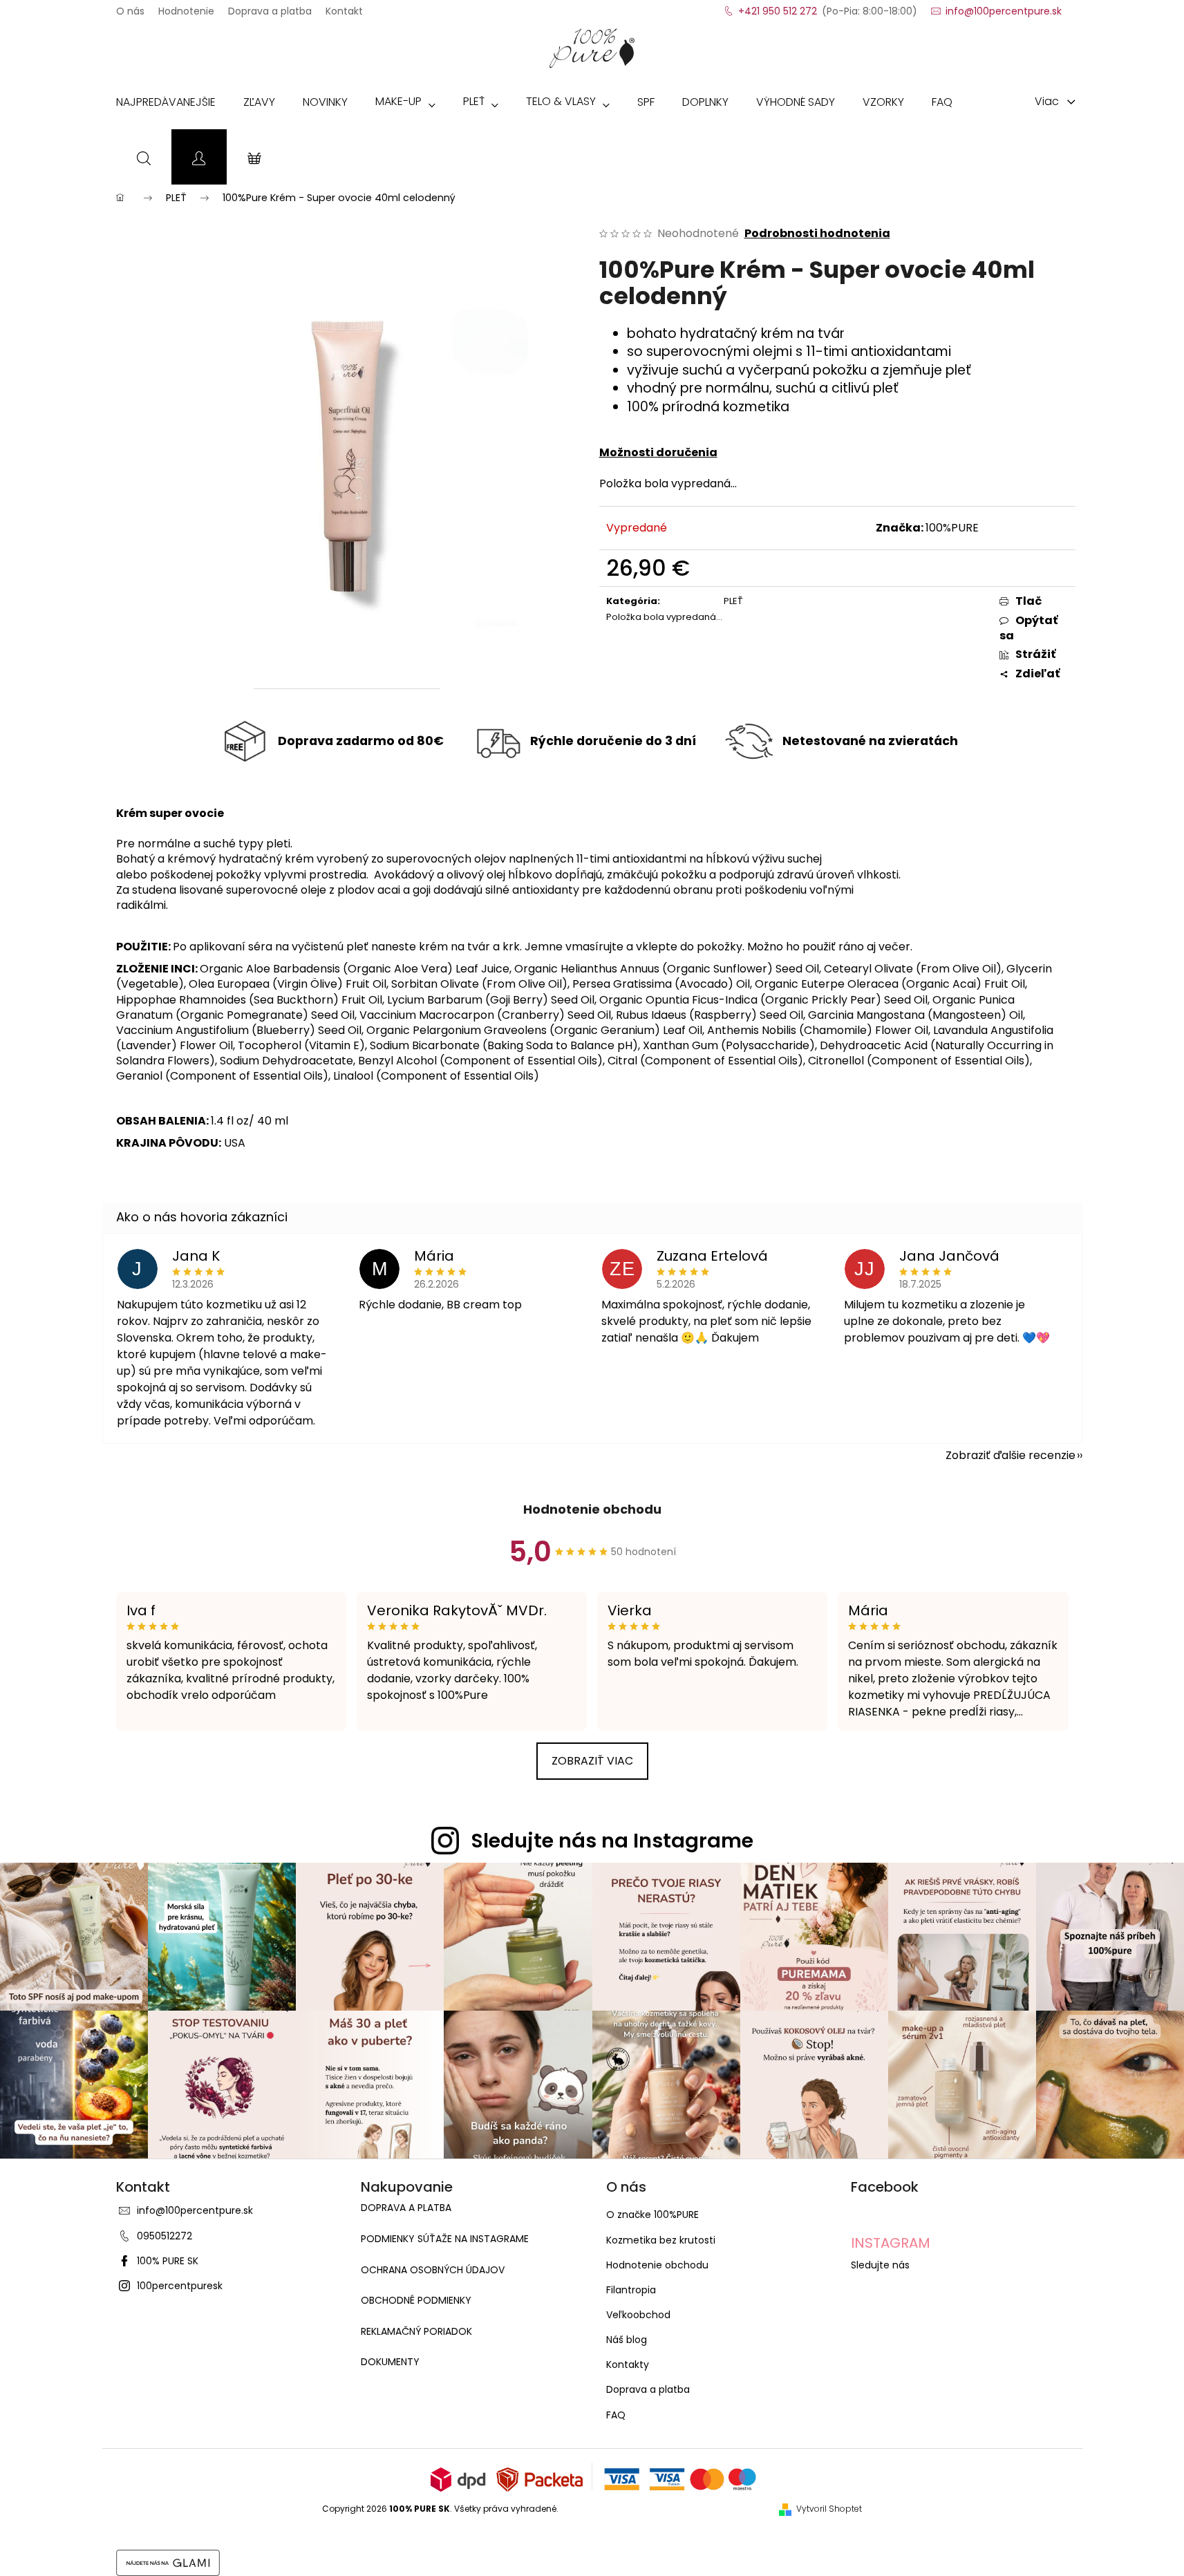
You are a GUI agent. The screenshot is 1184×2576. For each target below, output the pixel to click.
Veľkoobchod (638, 2315)
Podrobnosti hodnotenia (817, 234)
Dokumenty (390, 2362)
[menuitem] (166, 105)
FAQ (616, 2415)
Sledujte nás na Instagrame (612, 1841)
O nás (130, 7)
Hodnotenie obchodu (592, 1509)
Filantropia (631, 2290)
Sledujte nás (880, 2265)
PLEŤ (733, 601)
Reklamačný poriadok (416, 2332)
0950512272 (165, 2236)
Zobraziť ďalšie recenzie (1011, 1455)
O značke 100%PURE (652, 2215)
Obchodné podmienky (416, 2301)
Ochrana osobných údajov (433, 2270)
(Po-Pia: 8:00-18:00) (828, 7)
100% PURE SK (168, 2261)
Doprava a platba (270, 7)
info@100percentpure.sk (195, 2210)
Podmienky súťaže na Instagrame (445, 2239)
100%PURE (952, 528)
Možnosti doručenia (658, 452)
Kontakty (628, 2365)
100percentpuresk (180, 2286)
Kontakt (344, 7)
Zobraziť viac (592, 1761)
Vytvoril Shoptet (829, 2509)
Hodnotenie (186, 7)
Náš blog (627, 2340)
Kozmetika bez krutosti (661, 2240)
